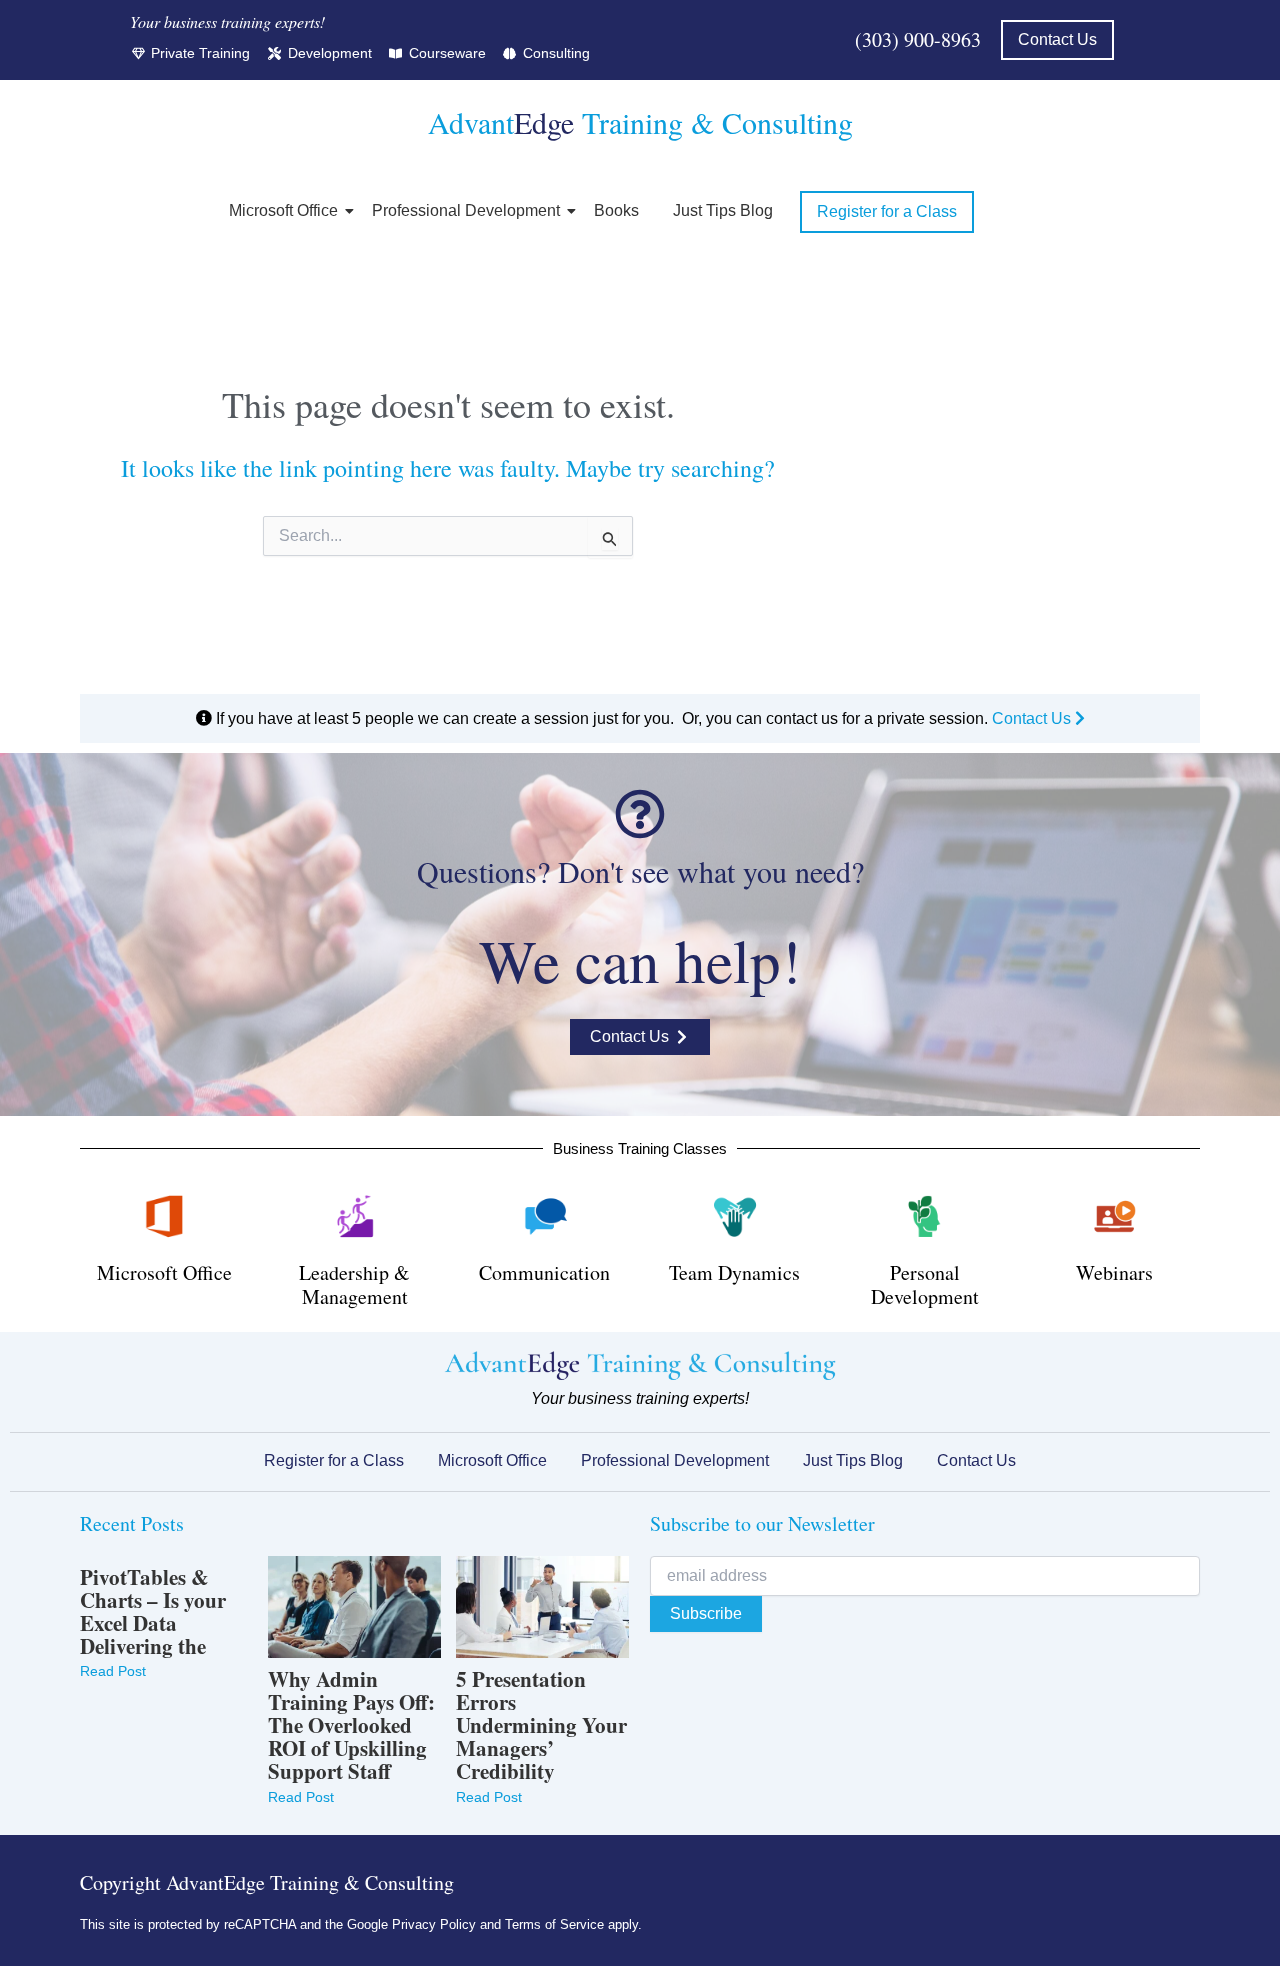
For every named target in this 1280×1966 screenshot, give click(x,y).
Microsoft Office (283, 210)
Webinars (1114, 1272)
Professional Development (466, 210)
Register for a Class (334, 1460)
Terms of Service (554, 1924)
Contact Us (1033, 718)
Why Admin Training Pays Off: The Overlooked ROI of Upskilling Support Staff (351, 1725)
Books (616, 210)
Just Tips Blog (723, 210)
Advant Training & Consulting (640, 122)
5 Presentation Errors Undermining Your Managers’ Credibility (541, 1725)
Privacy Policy (434, 1924)
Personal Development (925, 1284)
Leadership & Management (354, 1284)
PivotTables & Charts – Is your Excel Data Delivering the (153, 1612)
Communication (544, 1272)
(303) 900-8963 (918, 39)
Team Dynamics (734, 1272)
